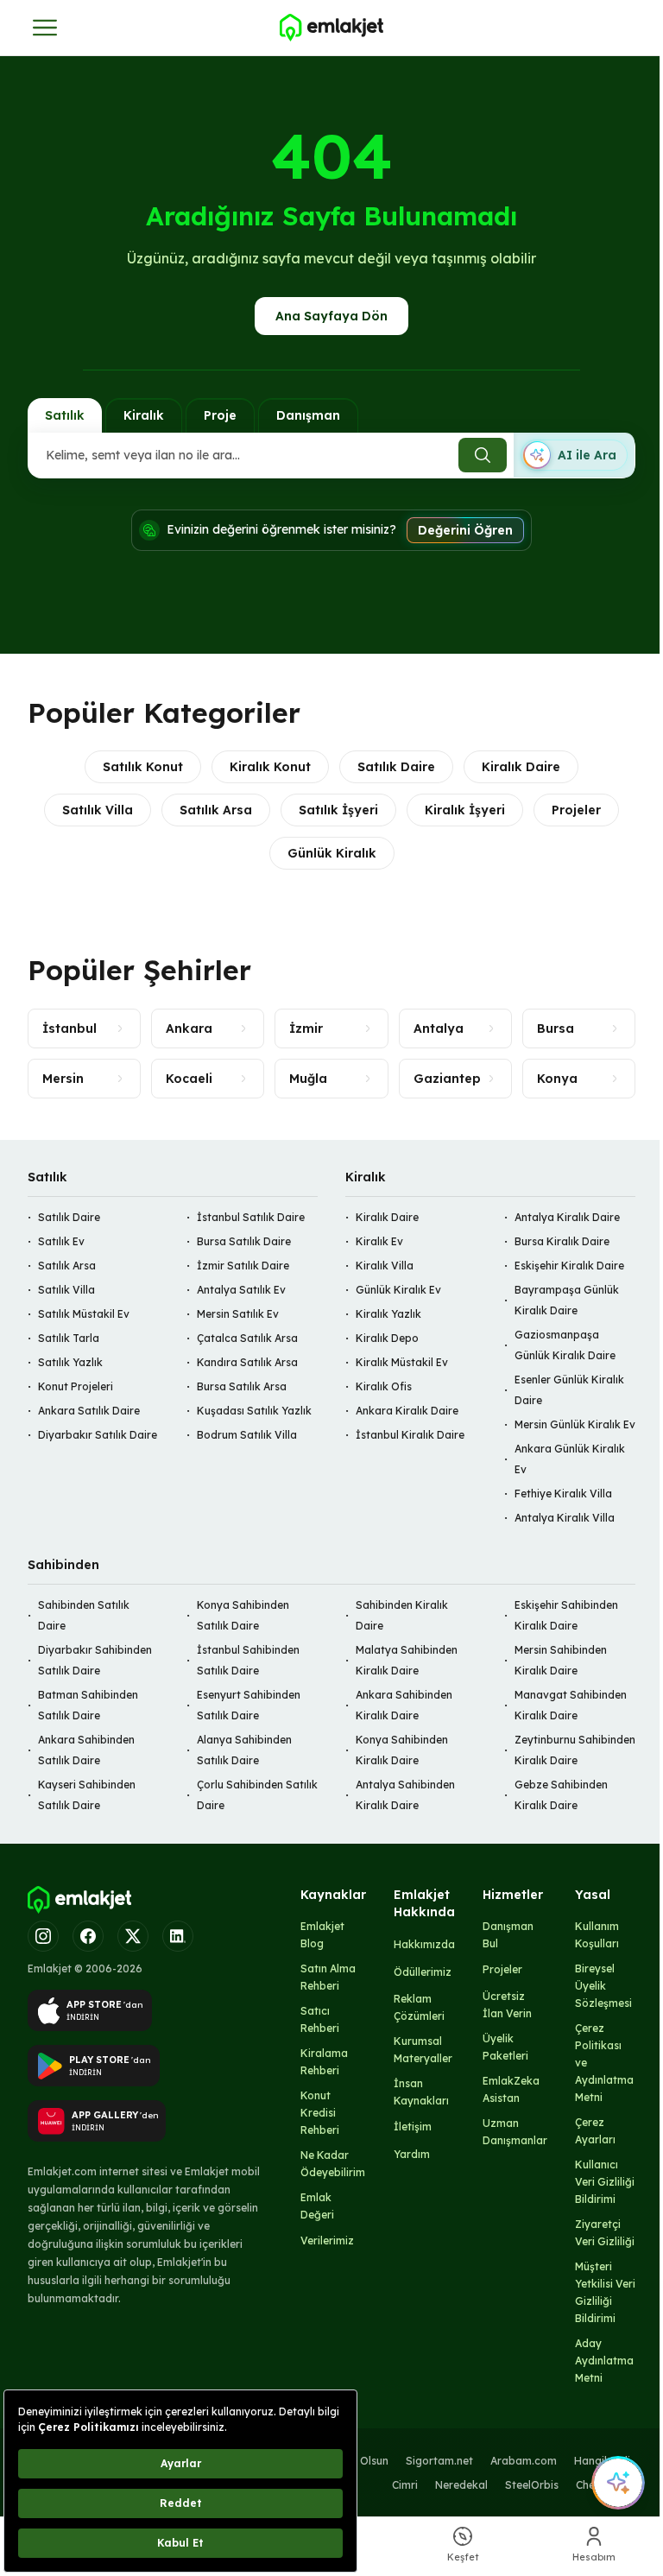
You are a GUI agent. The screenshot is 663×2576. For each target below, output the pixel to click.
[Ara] (483, 455)
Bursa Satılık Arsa (242, 1386)
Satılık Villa (98, 810)
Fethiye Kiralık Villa (563, 1494)
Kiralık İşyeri (465, 810)
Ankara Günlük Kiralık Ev (570, 1459)
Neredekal (461, 2485)
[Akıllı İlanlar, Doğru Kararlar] (331, 28)
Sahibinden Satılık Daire (84, 1615)
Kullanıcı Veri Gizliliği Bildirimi (605, 2182)
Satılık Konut (143, 767)
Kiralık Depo (387, 1338)
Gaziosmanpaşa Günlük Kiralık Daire (565, 1345)
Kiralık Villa (385, 1266)
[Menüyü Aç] (45, 28)
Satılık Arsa (216, 810)
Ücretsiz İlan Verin (507, 2005)
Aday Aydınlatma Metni (604, 2361)
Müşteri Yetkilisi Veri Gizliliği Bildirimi (605, 2292)
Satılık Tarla (69, 1338)
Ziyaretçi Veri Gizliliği (605, 2233)
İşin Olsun (363, 2461)
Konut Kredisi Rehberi (320, 2113)
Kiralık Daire (521, 767)
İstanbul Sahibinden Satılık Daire (248, 1660)
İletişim (413, 2127)
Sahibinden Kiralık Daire (402, 1615)
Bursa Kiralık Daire (562, 1241)
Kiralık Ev (379, 1241)
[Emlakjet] (79, 1900)
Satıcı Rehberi (320, 2019)
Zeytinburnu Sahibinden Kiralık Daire (575, 1750)
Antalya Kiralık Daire (567, 1217)
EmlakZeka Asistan (511, 2089)
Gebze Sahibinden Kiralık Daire (561, 1795)
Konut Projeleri (76, 1386)
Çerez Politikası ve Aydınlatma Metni (604, 2063)
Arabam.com (524, 2461)
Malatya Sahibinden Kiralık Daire (407, 1660)
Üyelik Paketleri (505, 2047)
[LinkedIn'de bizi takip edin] (178, 1936)
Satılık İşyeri (338, 810)
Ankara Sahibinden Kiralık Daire (404, 1705)
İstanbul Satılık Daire (251, 1217)
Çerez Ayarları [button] (595, 2131)
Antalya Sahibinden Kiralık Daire (405, 1795)
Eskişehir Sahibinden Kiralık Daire (566, 1615)
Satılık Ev (61, 1241)
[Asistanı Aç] (618, 2483)
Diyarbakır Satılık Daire (98, 1435)
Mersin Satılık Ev (238, 1314)
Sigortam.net (439, 2461)
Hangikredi (602, 2461)
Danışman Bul (508, 1935)
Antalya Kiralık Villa (565, 1518)
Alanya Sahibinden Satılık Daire (244, 1750)
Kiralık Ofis (384, 1386)
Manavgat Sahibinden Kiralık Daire (571, 1705)
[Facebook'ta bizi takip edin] (88, 1936)
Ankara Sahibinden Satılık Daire (86, 1750)
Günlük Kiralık (332, 853)
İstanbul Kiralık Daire (410, 1435)
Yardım (412, 2154)
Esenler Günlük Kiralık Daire (569, 1390)
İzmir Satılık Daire (243, 1266)
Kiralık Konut (270, 767)
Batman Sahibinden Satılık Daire (88, 1705)
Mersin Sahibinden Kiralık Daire (561, 1660)
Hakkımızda (424, 1944)
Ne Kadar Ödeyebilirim (333, 2164)
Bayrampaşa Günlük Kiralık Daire (567, 1300)
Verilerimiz (327, 2241)
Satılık (65, 415)
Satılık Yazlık (70, 1362)
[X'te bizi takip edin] (133, 1936)
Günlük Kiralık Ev (398, 1290)
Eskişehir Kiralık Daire (569, 1266)
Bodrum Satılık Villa (247, 1435)
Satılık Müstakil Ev (84, 1314)
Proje (220, 415)
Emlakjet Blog (322, 1935)
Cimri (405, 2485)
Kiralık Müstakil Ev (402, 1362)
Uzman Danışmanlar (515, 2132)
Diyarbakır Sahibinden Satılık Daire (95, 1660)
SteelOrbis (532, 2485)
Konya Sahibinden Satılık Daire (243, 1615)
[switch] (574, 455)
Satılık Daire (396, 767)
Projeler (576, 810)
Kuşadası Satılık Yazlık (254, 1411)
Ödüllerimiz (423, 1972)
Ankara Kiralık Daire (407, 1411)
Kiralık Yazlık (388, 1314)
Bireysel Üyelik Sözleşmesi (603, 1986)
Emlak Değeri (317, 2206)
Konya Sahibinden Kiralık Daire (402, 1750)
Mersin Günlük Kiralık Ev (575, 1424)
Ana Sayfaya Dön (331, 316)
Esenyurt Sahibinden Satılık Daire (249, 1705)
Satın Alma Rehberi (328, 1977)
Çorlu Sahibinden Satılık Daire (257, 1795)
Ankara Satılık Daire (89, 1411)
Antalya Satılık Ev (241, 1290)
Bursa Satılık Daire (244, 1241)
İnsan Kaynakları (421, 2092)
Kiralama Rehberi (324, 2062)
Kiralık (144, 415)
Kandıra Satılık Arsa (247, 1362)
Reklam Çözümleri (419, 2007)
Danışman (308, 415)
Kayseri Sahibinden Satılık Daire (87, 1795)
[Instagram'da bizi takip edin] (43, 1936)
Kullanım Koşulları (597, 1935)
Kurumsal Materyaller (423, 2050)
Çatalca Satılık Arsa (247, 1338)
